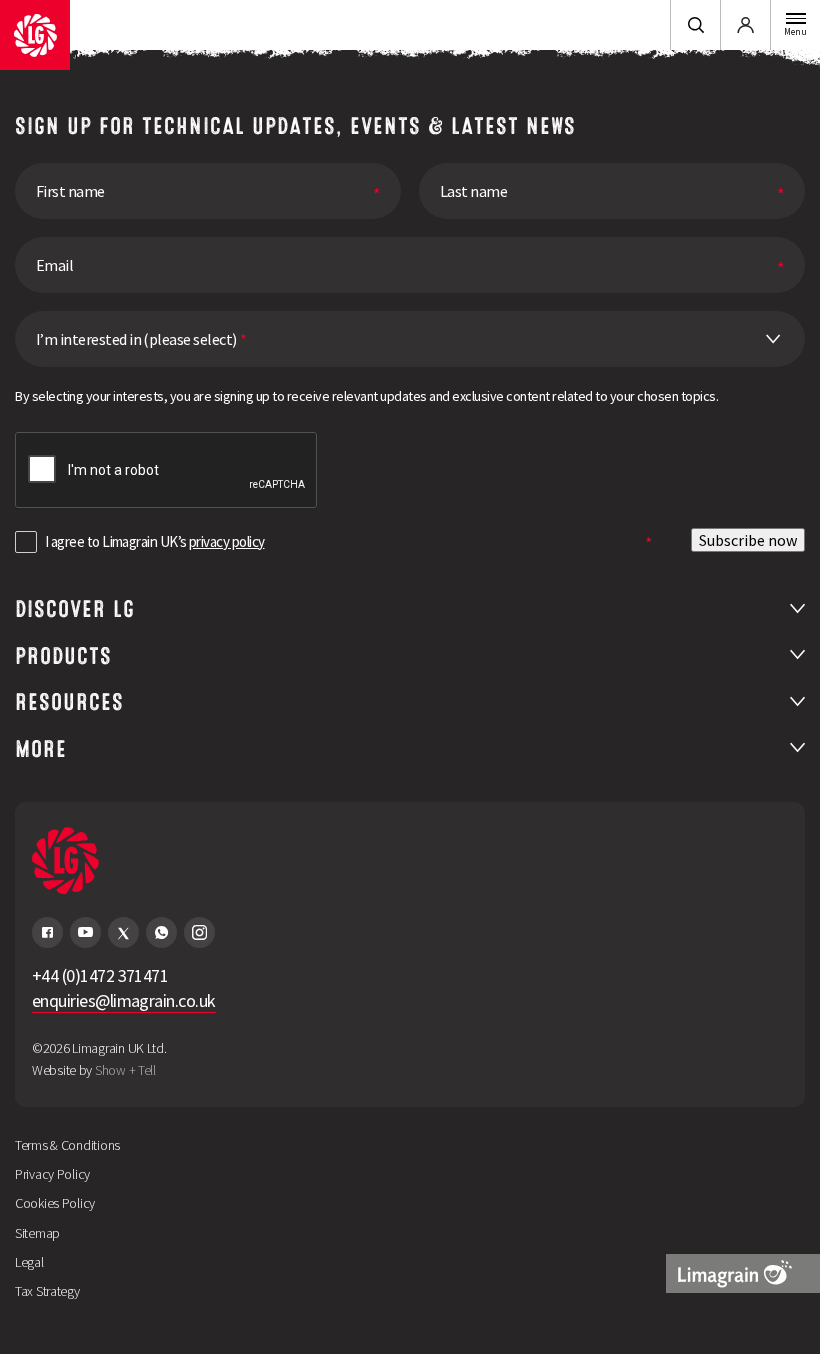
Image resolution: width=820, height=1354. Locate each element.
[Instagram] (199, 932)
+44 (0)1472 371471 (100, 975)
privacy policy (226, 541)
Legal (29, 1262)
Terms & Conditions (67, 1145)
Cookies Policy (55, 1203)
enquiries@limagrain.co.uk (124, 1000)
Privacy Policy (52, 1174)
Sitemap (37, 1233)
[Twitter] (123, 932)
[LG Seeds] (35, 35)
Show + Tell (125, 1070)
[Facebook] (47, 932)
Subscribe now (748, 540)
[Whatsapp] (161, 932)
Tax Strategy (47, 1291)
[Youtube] (85, 932)
